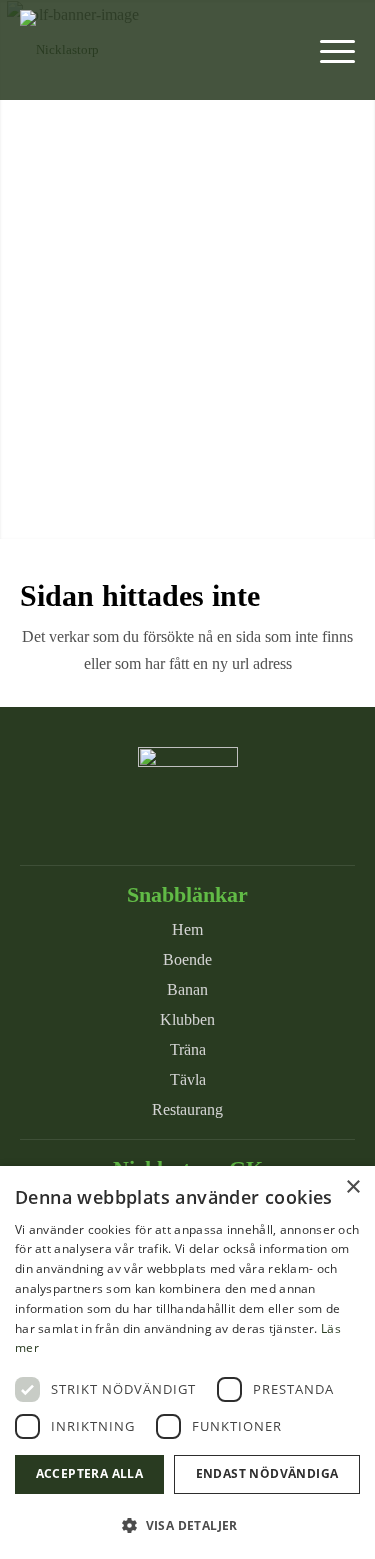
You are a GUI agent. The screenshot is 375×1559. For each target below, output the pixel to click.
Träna (188, 1049)
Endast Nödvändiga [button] (267, 1473)
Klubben (187, 1019)
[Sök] (280, 50)
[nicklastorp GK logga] (154, 50)
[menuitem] (280, 50)
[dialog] (187, 1362)
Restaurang (187, 1109)
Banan (187, 989)
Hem (187, 929)
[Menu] (327, 50)
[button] (187, 1525)
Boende (187, 959)
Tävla (188, 1079)
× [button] (352, 1187)
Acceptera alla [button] (90, 1473)
